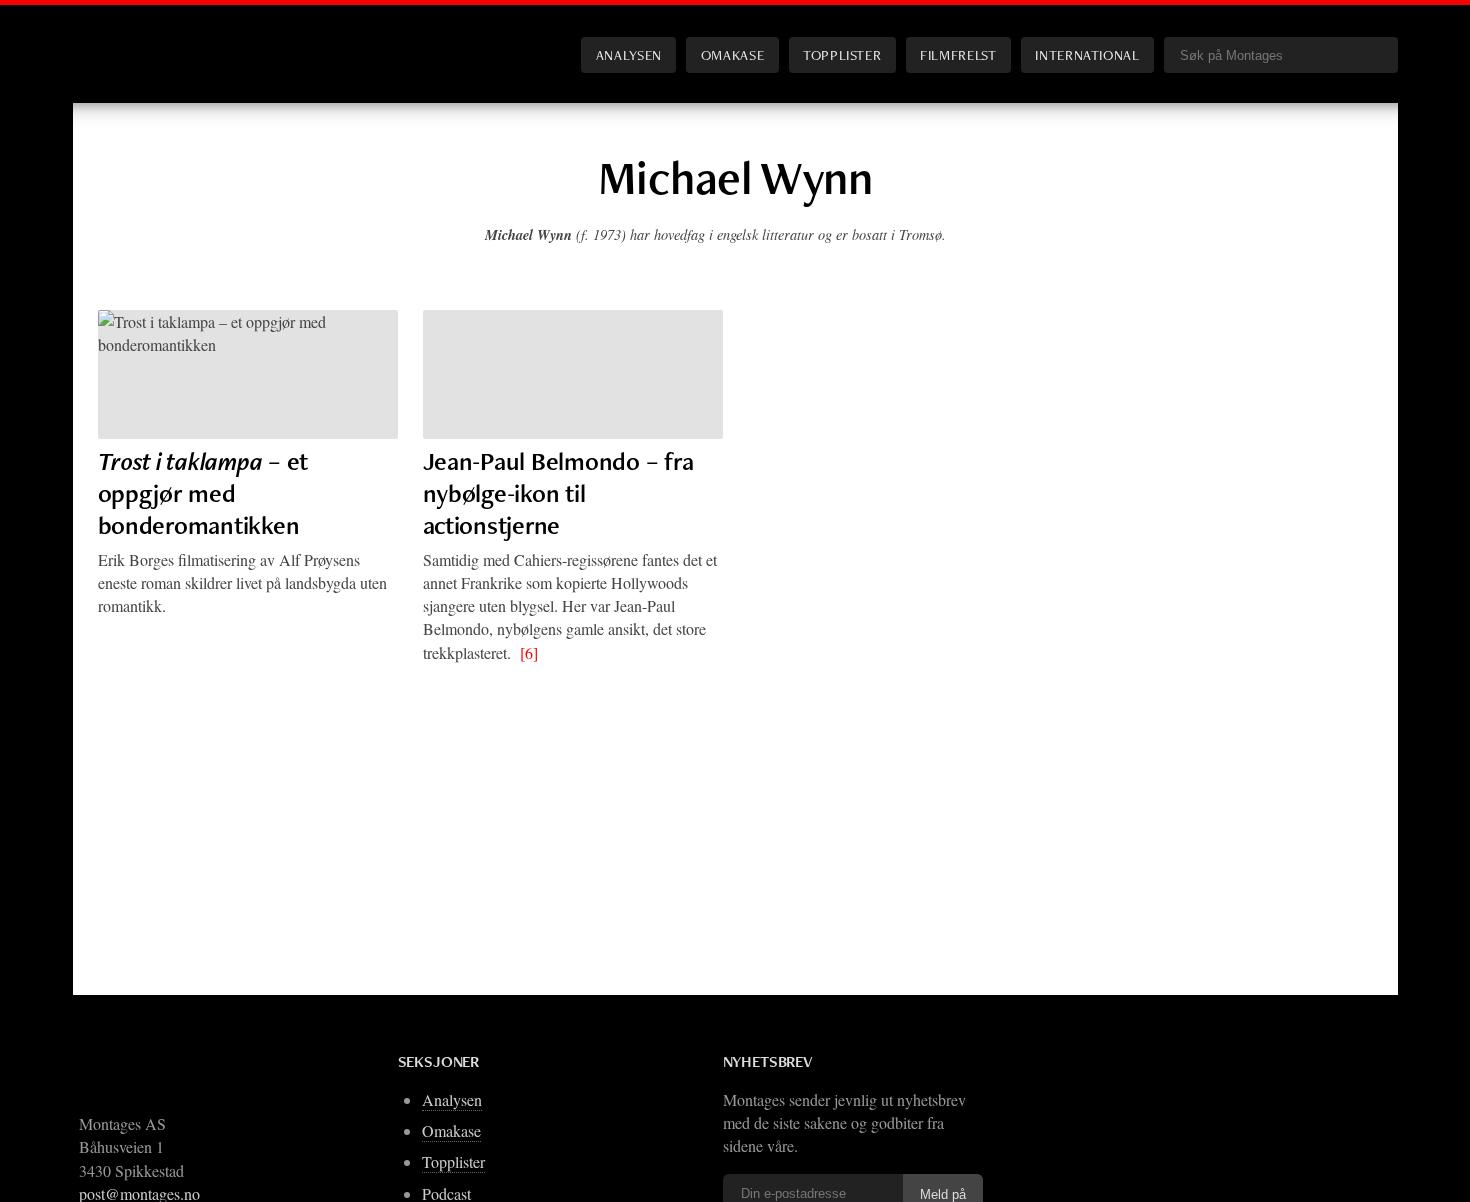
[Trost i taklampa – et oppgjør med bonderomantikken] (248, 374)
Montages (131, 39)
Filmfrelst (958, 54)
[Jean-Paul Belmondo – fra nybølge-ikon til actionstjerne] (573, 374)
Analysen (629, 54)
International (1087, 54)
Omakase (732, 54)
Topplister (842, 54)
